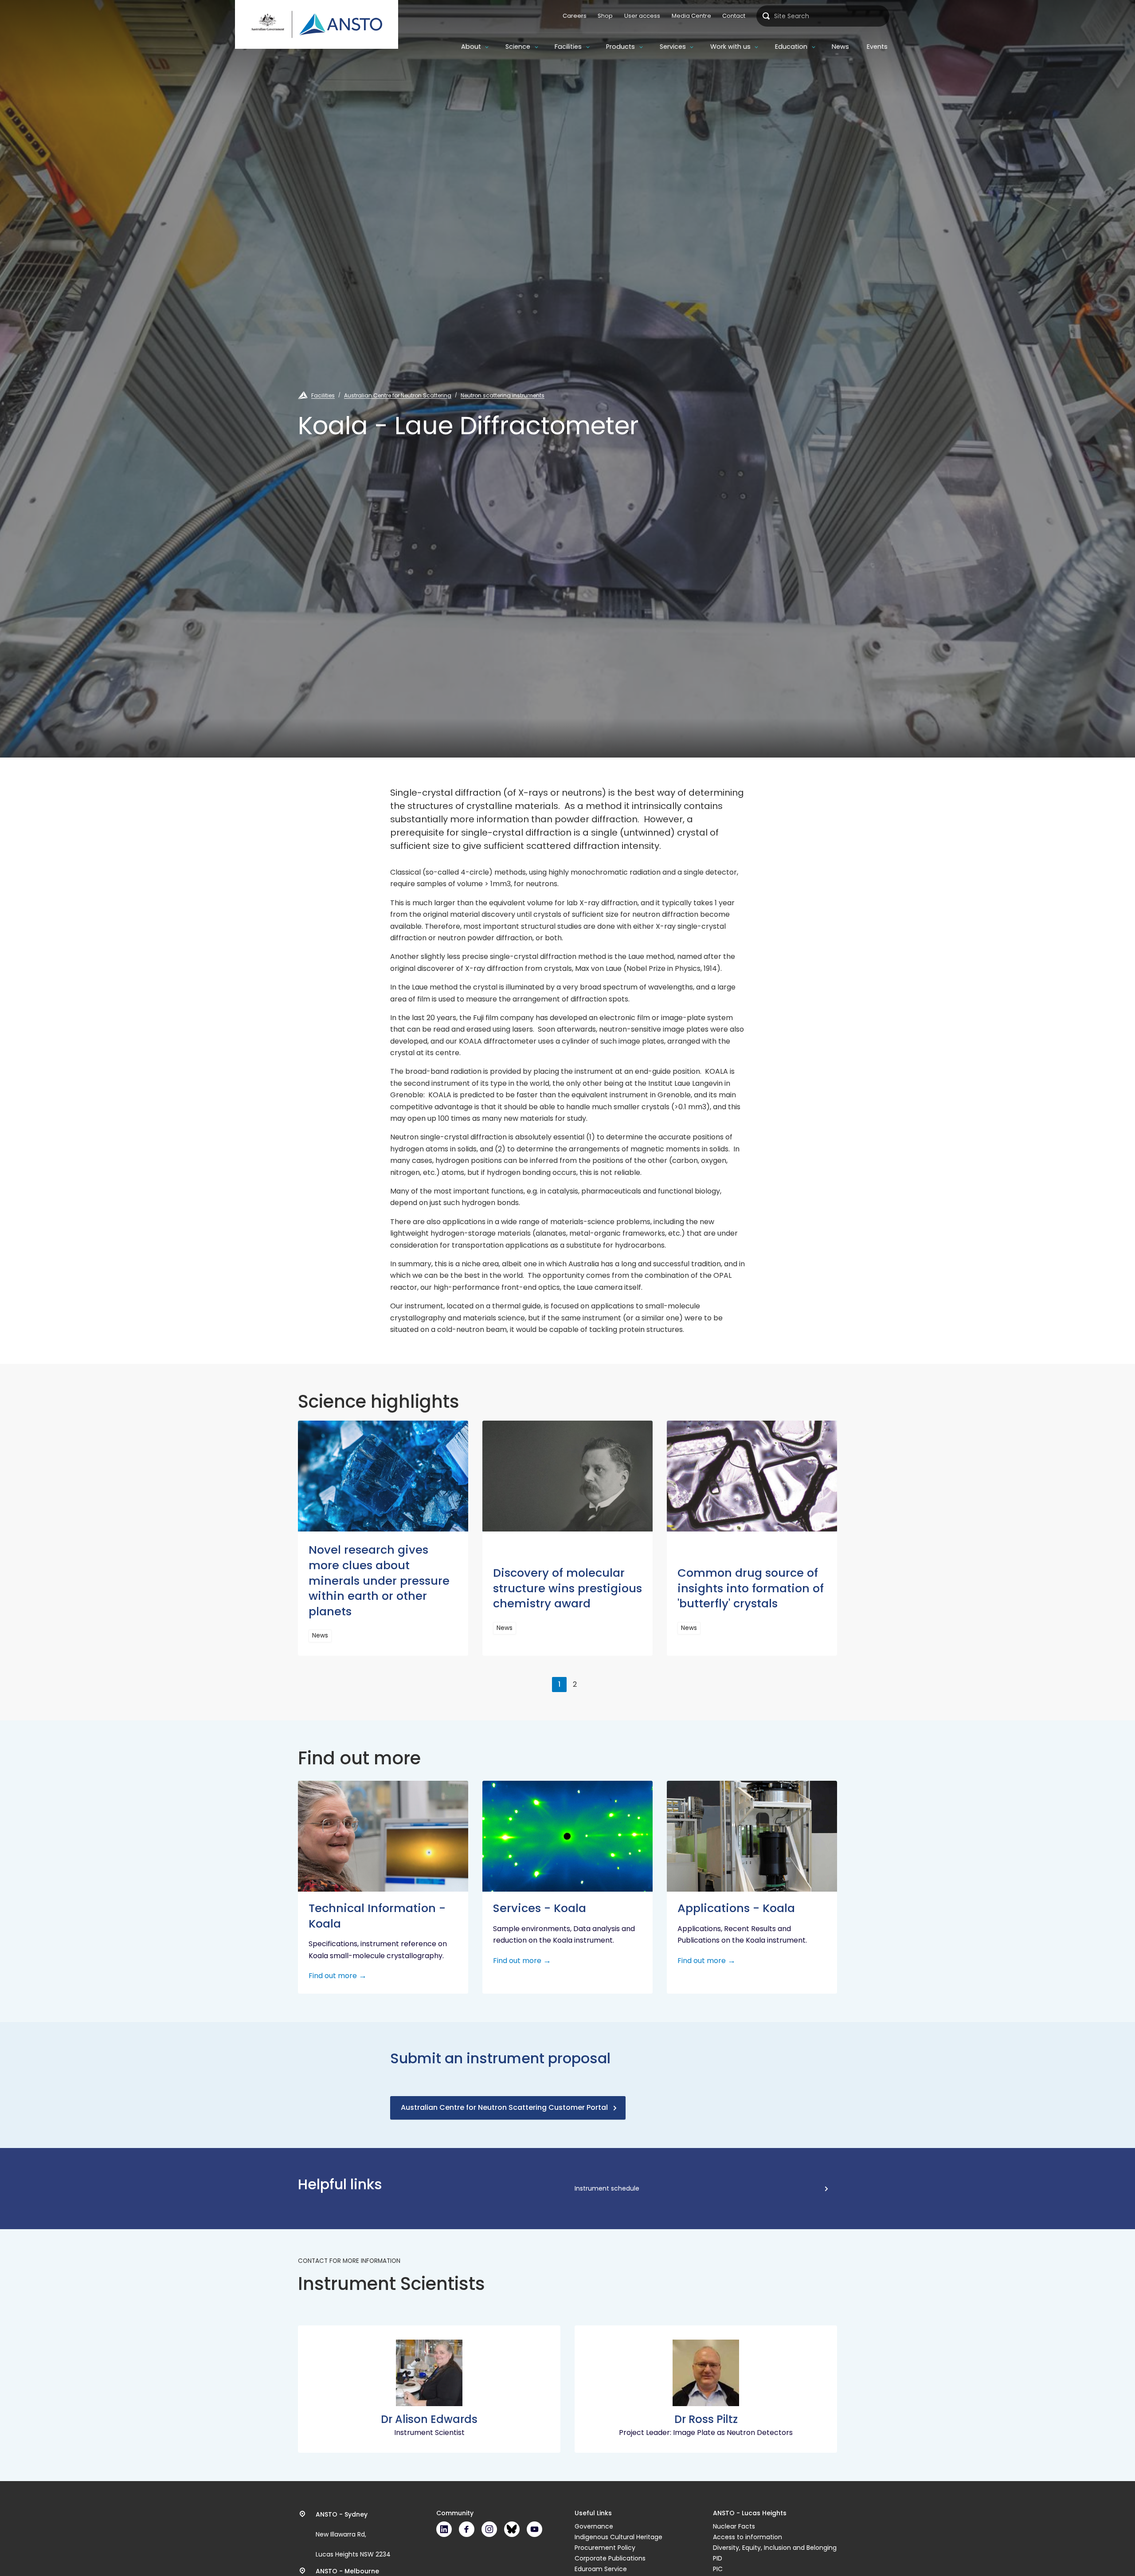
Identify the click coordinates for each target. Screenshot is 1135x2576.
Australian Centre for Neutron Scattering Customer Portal (504, 2107)
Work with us (730, 47)
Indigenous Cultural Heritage (618, 2537)
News (840, 47)
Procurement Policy (605, 2548)
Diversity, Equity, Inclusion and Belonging (775, 2548)
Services (673, 47)
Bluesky (512, 2529)
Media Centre (691, 16)
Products (620, 47)
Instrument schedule (607, 2188)
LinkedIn (444, 2529)
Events (877, 47)
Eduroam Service (601, 2569)
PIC (718, 2569)
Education (791, 47)
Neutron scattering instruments (503, 395)
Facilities (568, 47)
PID (718, 2558)
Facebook (467, 2529)
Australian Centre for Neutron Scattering (398, 395)
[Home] (317, 24)
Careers (575, 16)
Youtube (534, 2529)
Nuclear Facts (734, 2526)
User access (642, 16)
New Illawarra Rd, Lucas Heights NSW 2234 (353, 2534)
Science (518, 47)
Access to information (748, 2537)
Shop (605, 16)
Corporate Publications (610, 2558)
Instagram (489, 2529)
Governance (594, 2526)
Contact (734, 16)
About (471, 47)
